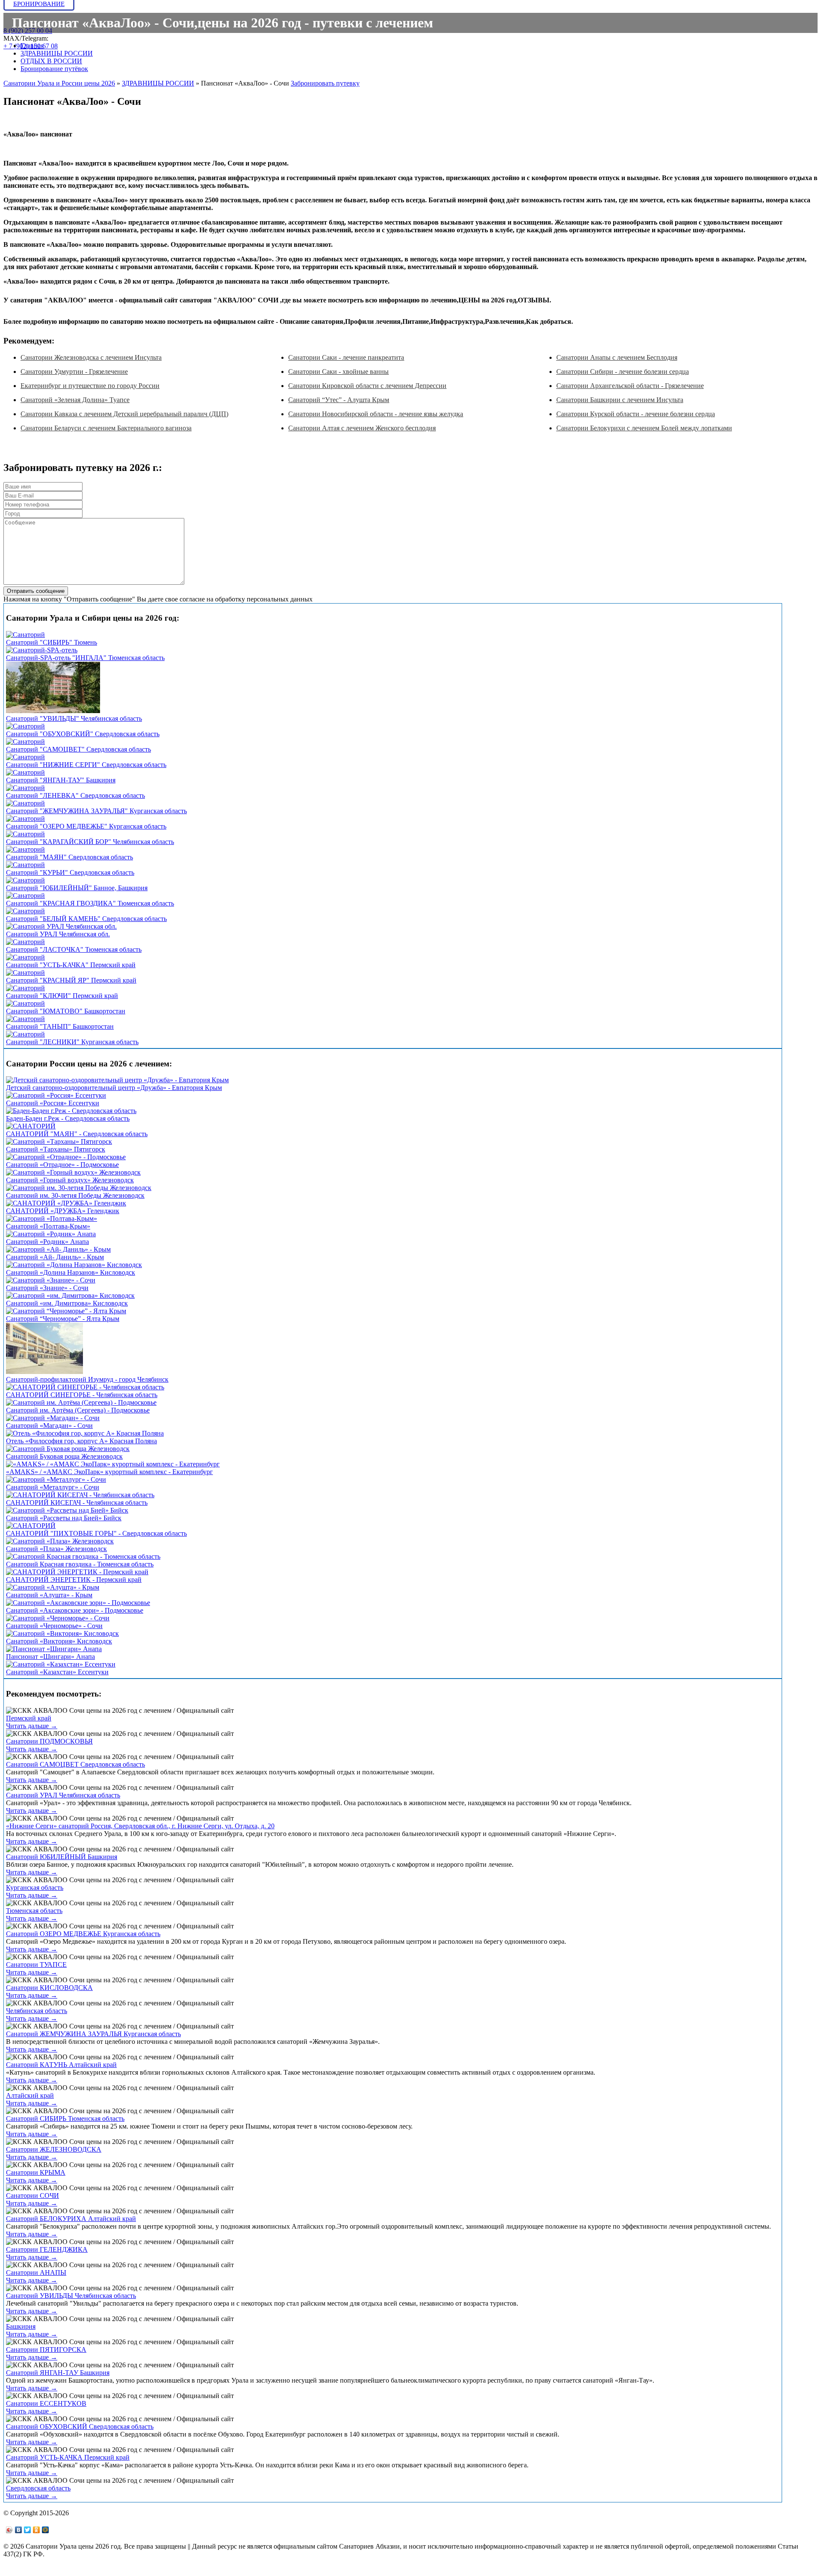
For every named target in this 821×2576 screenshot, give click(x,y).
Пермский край (29, 1718)
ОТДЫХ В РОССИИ (51, 61)
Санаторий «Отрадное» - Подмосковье (62, 1165)
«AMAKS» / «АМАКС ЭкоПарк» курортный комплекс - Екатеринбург (109, 1472)
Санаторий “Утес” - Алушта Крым (339, 400)
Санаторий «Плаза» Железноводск (56, 1549)
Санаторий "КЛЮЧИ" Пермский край (62, 996)
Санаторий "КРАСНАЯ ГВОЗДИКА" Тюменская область (90, 903)
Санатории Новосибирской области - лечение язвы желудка (376, 414)
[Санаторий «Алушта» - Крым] (53, 1587)
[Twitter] (28, 2530)
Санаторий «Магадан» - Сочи (49, 1426)
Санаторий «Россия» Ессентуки (53, 1103)
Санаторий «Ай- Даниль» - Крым (55, 1257)
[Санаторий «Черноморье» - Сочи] (58, 1618)
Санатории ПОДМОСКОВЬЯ (49, 1741)
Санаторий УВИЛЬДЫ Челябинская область (71, 2296)
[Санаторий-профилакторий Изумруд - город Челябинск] (44, 1372)
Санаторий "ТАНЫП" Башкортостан (60, 1026)
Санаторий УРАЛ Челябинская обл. (58, 934)
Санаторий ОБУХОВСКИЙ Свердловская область (80, 2426)
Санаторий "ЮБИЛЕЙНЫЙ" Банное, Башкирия (77, 888)
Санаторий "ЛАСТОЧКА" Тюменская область (74, 949)
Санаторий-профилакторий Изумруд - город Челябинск (87, 1379)
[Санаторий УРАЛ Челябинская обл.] (61, 926)
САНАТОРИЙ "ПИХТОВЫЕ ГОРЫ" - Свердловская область (96, 1533)
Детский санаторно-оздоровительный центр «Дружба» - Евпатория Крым (114, 1088)
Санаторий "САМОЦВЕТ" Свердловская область (78, 749)
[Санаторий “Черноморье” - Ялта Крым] (66, 1311)
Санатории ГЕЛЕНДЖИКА (47, 2249)
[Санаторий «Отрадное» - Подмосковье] (66, 1157)
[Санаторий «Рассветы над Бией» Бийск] (67, 1510)
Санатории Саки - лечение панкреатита (346, 357)
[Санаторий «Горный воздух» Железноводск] (73, 1172)
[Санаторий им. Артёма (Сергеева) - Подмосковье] (81, 1402)
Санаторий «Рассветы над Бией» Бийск (64, 1518)
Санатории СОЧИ (32, 2196)
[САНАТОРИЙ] (31, 1126)
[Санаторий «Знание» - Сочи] (51, 1280)
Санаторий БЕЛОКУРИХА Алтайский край (71, 2219)
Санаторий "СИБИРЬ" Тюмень (52, 642)
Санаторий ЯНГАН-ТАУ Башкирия (58, 2373)
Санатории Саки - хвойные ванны (338, 372)
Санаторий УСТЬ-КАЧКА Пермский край (68, 2457)
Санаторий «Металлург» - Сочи (53, 1487)
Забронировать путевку (325, 83)
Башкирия (21, 2326)
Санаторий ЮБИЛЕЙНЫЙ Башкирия (62, 1857)
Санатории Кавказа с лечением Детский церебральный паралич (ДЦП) (124, 414)
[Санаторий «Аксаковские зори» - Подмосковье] (78, 1603)
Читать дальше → (32, 1726)
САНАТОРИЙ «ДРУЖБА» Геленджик (63, 1211)
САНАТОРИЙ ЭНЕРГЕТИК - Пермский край (74, 1580)
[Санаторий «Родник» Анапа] (51, 1234)
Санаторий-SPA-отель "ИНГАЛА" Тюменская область (85, 658)
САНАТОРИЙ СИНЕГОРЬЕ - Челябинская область (82, 1395)
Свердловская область (38, 2488)
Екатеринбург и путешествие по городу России (90, 386)
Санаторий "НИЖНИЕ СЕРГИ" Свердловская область (86, 765)
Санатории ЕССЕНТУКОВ (46, 2403)
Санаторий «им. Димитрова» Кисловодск (67, 1303)
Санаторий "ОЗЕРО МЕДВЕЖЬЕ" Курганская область (86, 826)
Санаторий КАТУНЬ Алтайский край (61, 2065)
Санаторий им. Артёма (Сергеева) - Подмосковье (78, 1410)
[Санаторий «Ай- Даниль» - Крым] (58, 1249)
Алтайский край (30, 2095)
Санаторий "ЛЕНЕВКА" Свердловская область (75, 795)
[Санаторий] (25, 635)
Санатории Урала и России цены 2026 (59, 83)
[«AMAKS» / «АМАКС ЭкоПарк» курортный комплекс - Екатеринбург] (113, 1464)
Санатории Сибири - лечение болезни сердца (623, 372)
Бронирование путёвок (54, 69)
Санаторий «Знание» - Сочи (47, 1288)
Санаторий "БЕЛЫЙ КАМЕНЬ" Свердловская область (86, 919)
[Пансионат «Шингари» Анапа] (54, 1649)
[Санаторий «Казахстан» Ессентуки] (61, 1664)
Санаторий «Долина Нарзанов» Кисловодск (71, 1272)
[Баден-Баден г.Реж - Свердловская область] (71, 1111)
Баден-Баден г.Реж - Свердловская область (68, 1118)
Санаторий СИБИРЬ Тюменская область (65, 2119)
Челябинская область (37, 2011)
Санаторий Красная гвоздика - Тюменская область (80, 1564)
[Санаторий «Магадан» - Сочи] (53, 1418)
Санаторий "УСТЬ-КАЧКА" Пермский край (71, 965)
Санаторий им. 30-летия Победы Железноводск (75, 1195)
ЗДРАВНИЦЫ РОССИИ (57, 53)
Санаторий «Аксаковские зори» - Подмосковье (75, 1610)
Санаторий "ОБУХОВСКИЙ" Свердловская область (83, 734)
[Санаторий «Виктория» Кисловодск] (62, 1633)
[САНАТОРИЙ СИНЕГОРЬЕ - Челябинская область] (85, 1387)
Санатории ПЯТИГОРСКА (46, 2349)
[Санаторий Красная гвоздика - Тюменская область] (83, 1556)
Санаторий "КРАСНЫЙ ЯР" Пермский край (71, 980)
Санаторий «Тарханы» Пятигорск (56, 1149)
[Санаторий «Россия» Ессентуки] (56, 1095)
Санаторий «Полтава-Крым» (48, 1226)
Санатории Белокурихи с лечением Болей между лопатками (644, 428)
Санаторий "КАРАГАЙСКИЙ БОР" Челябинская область (90, 842)
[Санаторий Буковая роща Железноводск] (68, 1449)
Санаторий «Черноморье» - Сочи (54, 1626)
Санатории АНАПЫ (36, 2273)
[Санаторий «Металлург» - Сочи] (56, 1479)
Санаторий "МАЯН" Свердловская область (69, 857)
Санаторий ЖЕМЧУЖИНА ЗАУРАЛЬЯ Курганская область (93, 2034)
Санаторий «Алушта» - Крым (49, 1595)
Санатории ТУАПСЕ (36, 1965)
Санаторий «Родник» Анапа (47, 1242)
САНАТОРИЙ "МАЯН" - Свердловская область (77, 1134)
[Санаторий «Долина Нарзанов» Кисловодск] (74, 1265)
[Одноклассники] (37, 2530)
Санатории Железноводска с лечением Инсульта (91, 357)
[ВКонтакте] (19, 2530)
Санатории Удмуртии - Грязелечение (74, 372)
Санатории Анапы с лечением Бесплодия (617, 357)
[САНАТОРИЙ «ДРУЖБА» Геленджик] (66, 1203)
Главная (32, 46)
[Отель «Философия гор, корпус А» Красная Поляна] (85, 1433)
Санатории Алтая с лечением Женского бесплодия (362, 428)
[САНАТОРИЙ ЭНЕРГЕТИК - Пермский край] (77, 1572)
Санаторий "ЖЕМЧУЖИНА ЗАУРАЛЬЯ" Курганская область (96, 811)
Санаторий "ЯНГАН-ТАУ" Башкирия (61, 780)
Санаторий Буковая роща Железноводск (64, 1456)
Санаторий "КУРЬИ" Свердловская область (70, 872)
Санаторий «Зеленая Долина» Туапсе (75, 400)
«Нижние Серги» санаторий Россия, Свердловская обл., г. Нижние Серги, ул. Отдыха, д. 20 (140, 1826)
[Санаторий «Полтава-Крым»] (52, 1218)
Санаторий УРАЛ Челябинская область (63, 1795)
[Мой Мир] (46, 2530)
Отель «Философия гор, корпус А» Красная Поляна (81, 1441)
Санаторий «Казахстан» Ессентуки (57, 1672)
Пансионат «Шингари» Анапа (50, 1657)
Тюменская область (34, 1911)
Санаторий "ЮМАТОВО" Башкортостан (66, 1011)
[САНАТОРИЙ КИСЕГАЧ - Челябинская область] (80, 1495)
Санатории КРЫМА (36, 2172)
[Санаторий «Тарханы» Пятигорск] (59, 1141)
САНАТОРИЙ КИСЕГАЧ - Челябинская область (77, 1503)
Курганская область (35, 1888)
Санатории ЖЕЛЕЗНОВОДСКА (54, 2149)
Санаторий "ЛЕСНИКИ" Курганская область (72, 1042)
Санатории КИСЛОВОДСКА (49, 1988)
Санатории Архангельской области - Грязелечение (630, 386)
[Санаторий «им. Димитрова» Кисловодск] (70, 1295)
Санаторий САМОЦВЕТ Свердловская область (75, 1764)
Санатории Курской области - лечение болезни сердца (636, 414)
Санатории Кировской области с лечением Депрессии (367, 386)
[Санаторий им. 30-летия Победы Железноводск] (79, 1188)
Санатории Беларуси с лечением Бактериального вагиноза (106, 428)
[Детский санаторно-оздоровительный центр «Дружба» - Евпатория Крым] (117, 1080)
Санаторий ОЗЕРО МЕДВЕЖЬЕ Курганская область (83, 1934)
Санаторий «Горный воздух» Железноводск (70, 1180)
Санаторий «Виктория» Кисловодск (59, 1641)
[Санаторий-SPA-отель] (42, 650)
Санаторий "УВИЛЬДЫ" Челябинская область (74, 718)
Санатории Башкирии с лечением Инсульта (620, 400)
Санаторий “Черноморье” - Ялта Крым (63, 1319)
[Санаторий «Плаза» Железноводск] (60, 1541)
